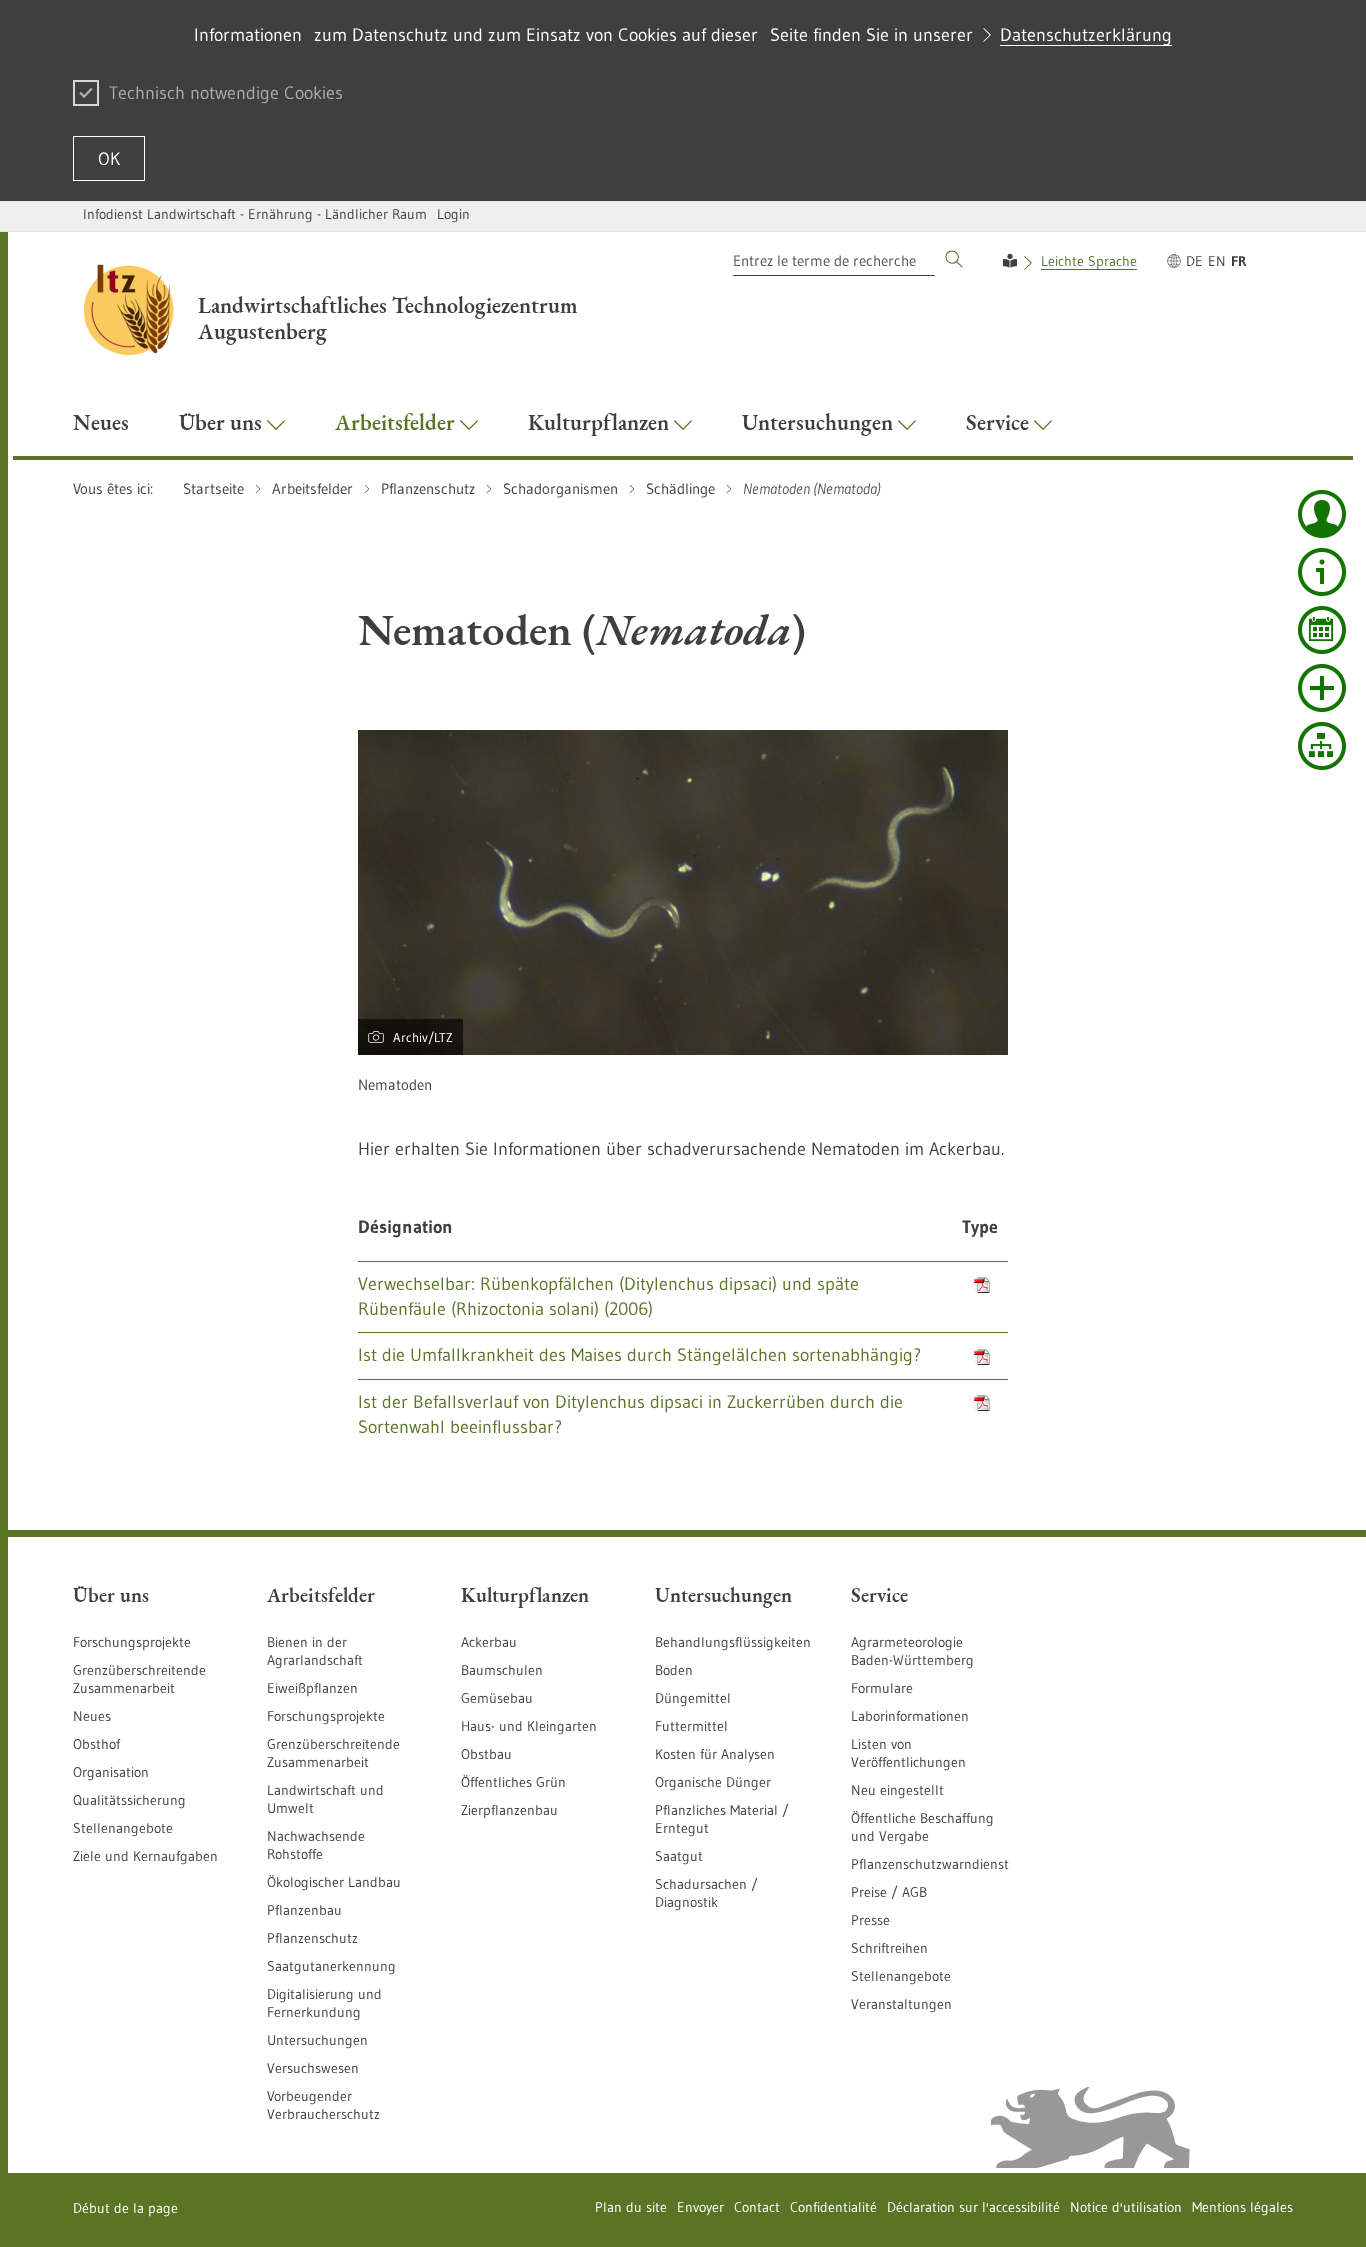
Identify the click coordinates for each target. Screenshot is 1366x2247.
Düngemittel (693, 1698)
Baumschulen (502, 1670)
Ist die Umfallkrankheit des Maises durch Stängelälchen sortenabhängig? (639, 1355)
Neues (92, 1716)
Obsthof (96, 1744)
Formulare (882, 1688)
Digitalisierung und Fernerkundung (324, 2003)
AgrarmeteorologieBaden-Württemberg (912, 1651)
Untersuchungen (317, 2040)
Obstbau (486, 1754)
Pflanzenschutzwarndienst (930, 1864)
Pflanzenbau (304, 1910)
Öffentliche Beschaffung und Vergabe (922, 1827)
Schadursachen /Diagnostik (706, 1893)
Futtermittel (691, 1726)
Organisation (111, 1772)
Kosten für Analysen (715, 1754)
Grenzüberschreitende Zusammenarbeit (139, 1679)
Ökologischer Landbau (334, 1882)
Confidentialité (833, 2207)
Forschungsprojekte (132, 1642)
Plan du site (631, 2207)
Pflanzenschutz (312, 1938)
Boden (674, 1670)
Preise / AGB (889, 1892)
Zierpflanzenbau (509, 1810)
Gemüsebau (497, 1698)
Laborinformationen (910, 1716)
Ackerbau (489, 1642)
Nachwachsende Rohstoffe (316, 1845)
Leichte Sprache (1089, 261)
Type (980, 1227)
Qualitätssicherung (129, 1800)
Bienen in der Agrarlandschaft (315, 1651)
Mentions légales (1242, 2207)
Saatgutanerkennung (331, 1966)
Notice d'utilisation (1126, 2207)
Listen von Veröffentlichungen (908, 1753)
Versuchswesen (313, 2068)
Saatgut (679, 1856)
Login (453, 214)
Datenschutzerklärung (1086, 35)
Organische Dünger (713, 1782)
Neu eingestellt (897, 1790)
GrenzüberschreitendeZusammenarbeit (333, 1753)
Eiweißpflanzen (312, 1688)
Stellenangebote (123, 1828)
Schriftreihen (889, 1948)
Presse (870, 1920)
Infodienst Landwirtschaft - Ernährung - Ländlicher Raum (255, 214)
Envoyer (700, 2207)
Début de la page (125, 2208)
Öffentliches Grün (513, 1782)
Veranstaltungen (901, 2004)
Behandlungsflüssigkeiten (733, 1642)
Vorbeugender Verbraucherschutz (323, 2105)
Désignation (405, 1227)
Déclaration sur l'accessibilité (973, 2207)
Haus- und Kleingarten (529, 1726)
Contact (757, 2207)
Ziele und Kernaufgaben (145, 1856)
